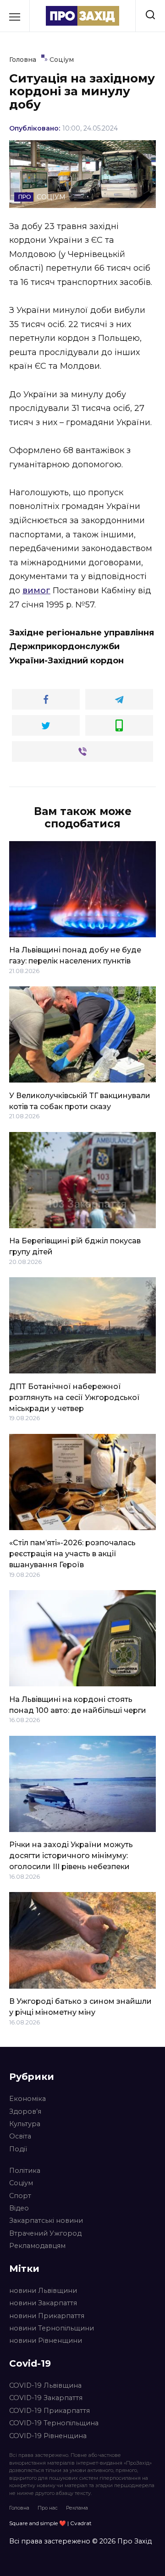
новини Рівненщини (46, 2341)
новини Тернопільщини (52, 2328)
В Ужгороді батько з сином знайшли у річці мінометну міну (80, 2007)
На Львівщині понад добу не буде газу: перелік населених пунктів (75, 955)
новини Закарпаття (43, 2303)
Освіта (20, 2136)
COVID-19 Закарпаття (46, 2398)
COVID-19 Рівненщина (48, 2436)
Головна (19, 2508)
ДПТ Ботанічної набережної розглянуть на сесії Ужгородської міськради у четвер (74, 1397)
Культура (25, 2124)
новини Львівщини (43, 2291)
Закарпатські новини (46, 2221)
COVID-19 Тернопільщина (54, 2423)
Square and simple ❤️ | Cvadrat (50, 2523)
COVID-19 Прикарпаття (49, 2411)
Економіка (27, 2099)
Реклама (77, 2508)
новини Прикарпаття (47, 2316)
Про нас (48, 2508)
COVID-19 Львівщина (45, 2385)
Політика (25, 2171)
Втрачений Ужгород (45, 2233)
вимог (36, 591)
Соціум (21, 2183)
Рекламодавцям (37, 2246)
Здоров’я (25, 2111)
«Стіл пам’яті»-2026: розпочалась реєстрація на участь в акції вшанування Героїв (72, 1554)
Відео (19, 2208)
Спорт (20, 2196)
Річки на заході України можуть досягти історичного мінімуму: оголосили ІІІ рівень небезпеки (71, 1856)
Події (18, 2149)
